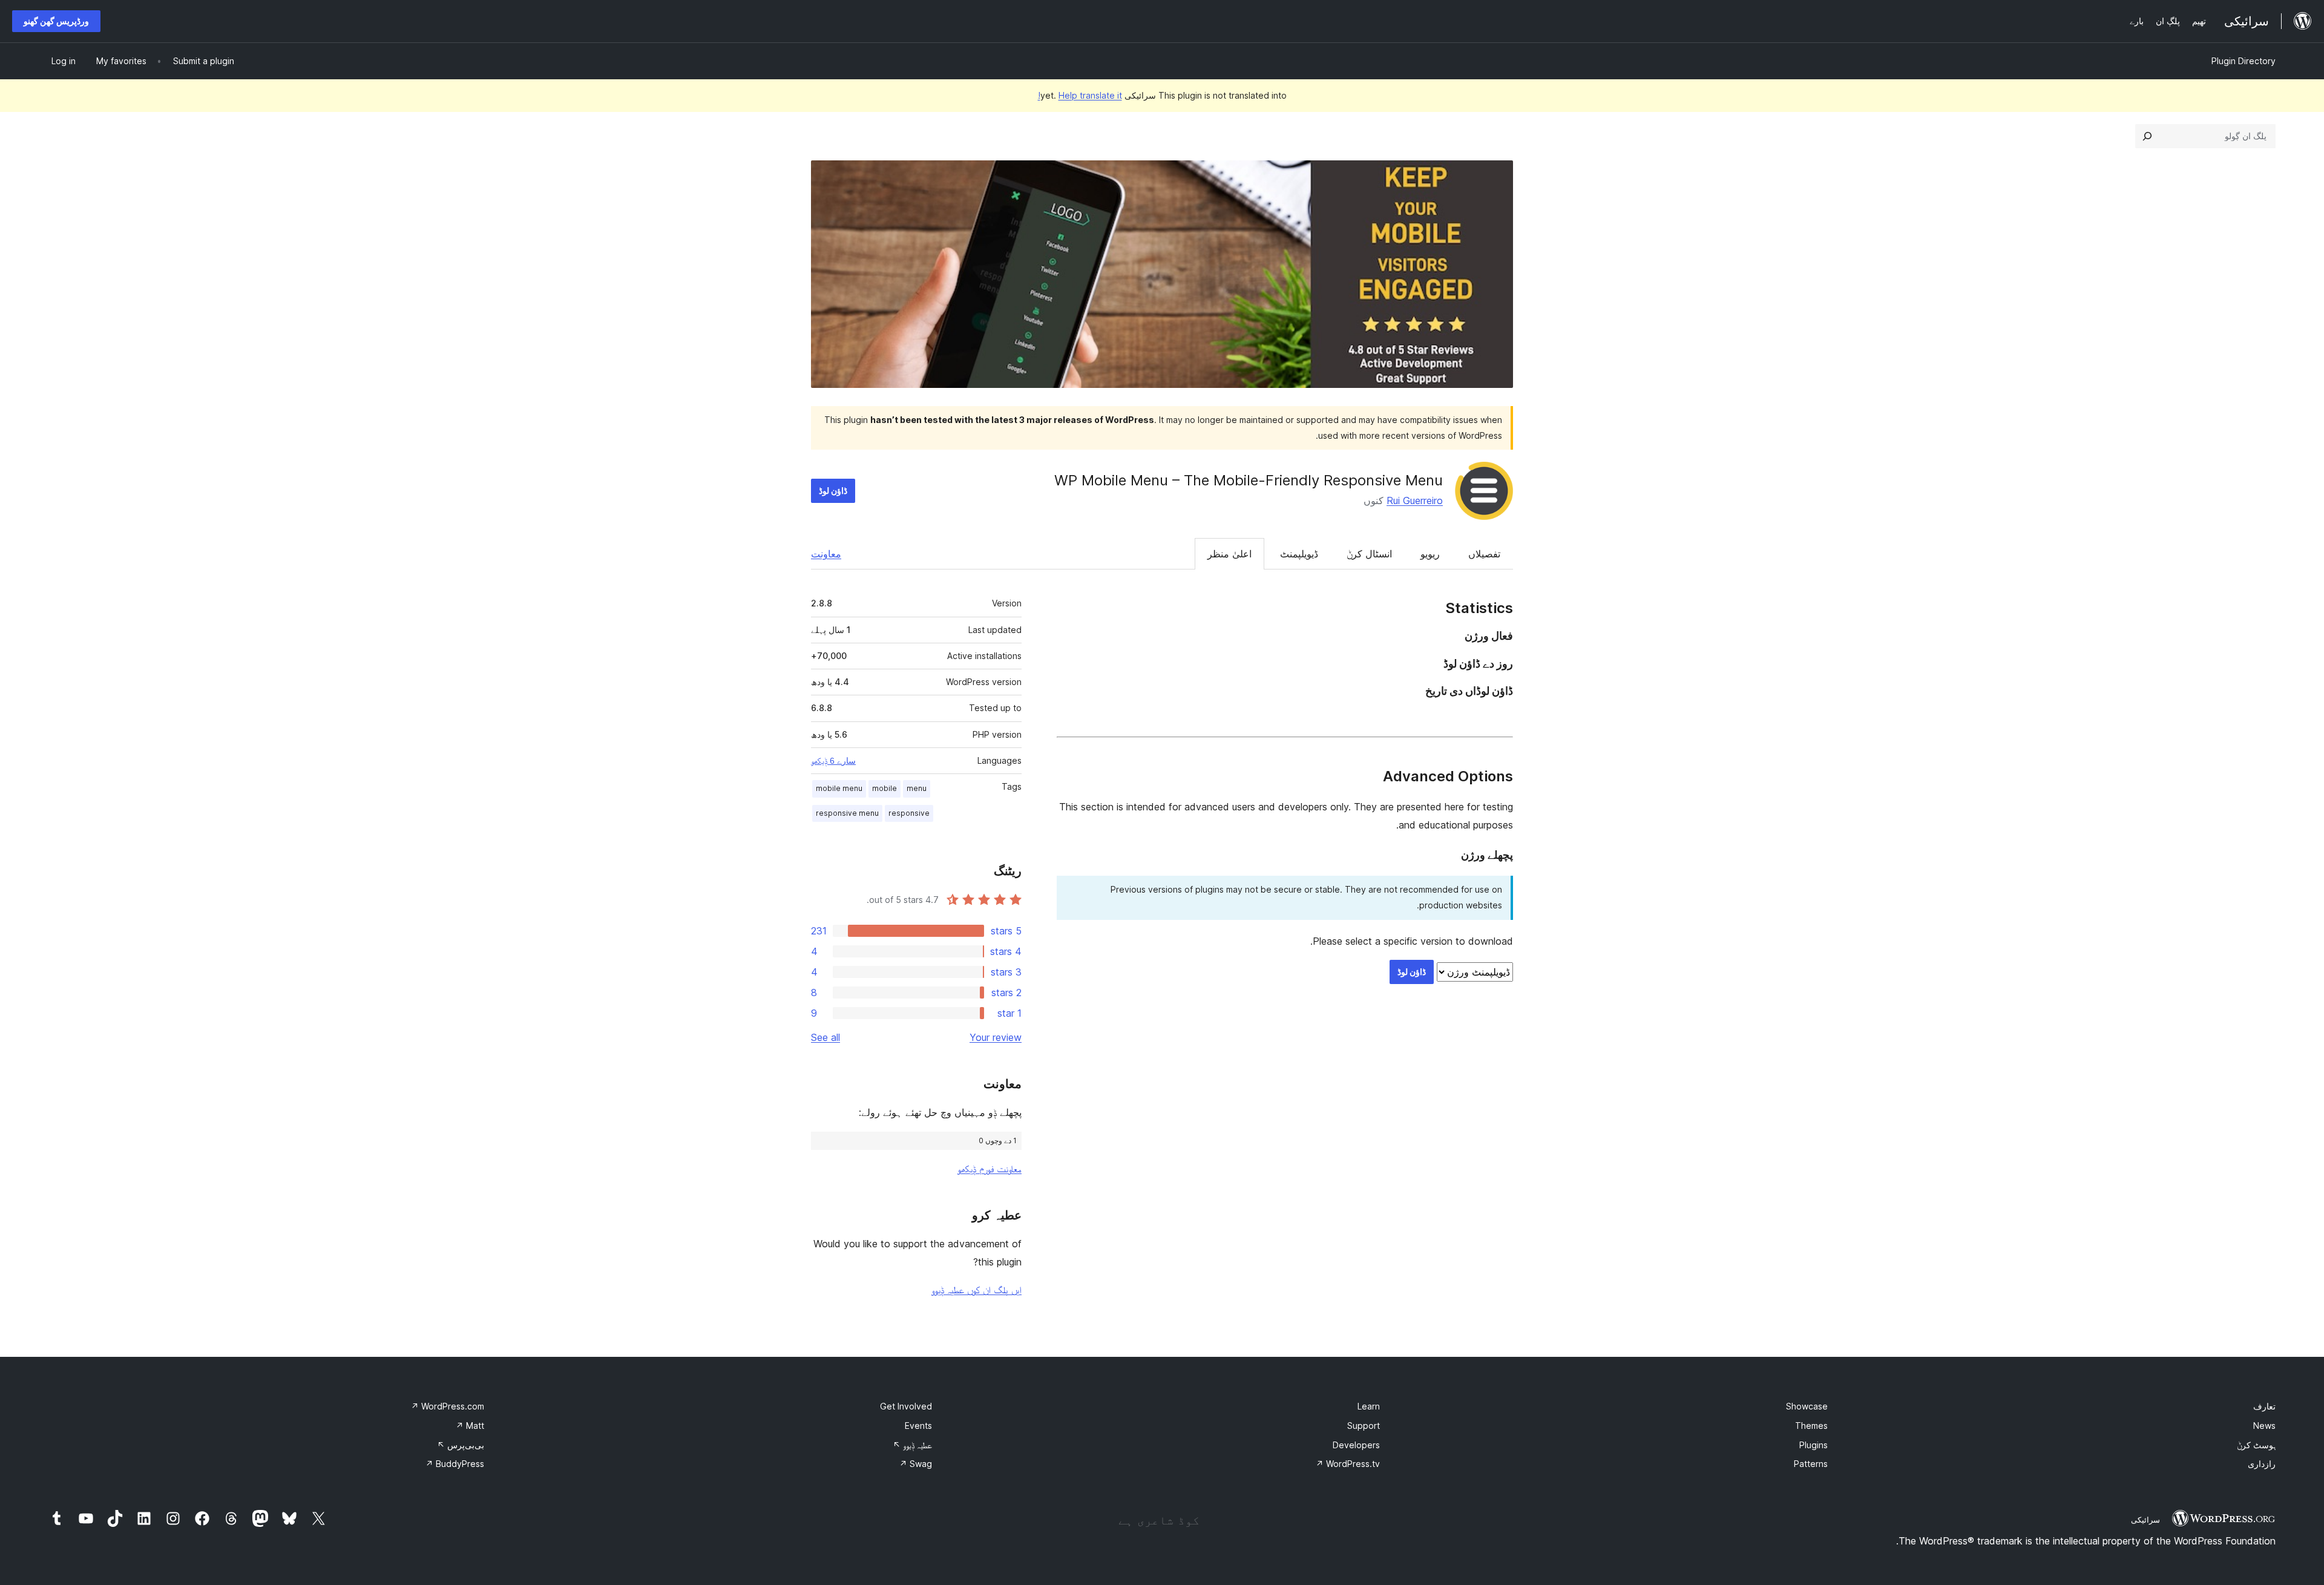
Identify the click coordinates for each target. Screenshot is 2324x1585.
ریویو (1430, 554)
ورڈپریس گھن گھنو (56, 21)
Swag (916, 1464)
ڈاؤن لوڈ (833, 491)
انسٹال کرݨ (1369, 554)
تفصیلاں (1484, 554)
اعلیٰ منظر (1229, 554)
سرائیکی (2145, 1520)
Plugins (1814, 1445)
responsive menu (847, 813)
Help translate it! (1080, 95)
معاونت (826, 554)
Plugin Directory (2244, 61)
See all (826, 1037)
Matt (470, 1426)
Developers (1356, 1445)
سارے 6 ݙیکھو (833, 761)
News (2264, 1426)
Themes (1811, 1426)
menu (917, 788)
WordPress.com (448, 1406)
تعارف (2264, 1406)
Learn (1369, 1406)
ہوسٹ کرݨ (2256, 1445)
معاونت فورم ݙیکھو (990, 1169)
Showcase (1807, 1406)
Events (918, 1426)
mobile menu (839, 788)
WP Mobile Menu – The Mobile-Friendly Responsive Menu (1249, 480)
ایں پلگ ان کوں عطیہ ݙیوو (977, 1290)
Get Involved (906, 1406)
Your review (996, 1037)
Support (1364, 1426)
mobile (885, 788)
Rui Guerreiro (1415, 500)
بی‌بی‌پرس (461, 1445)
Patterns (1811, 1464)
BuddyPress (455, 1464)
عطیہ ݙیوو (912, 1445)
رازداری (2262, 1464)
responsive (909, 813)
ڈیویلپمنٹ (1299, 554)
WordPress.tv (1348, 1464)
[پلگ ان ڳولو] (2147, 136)
